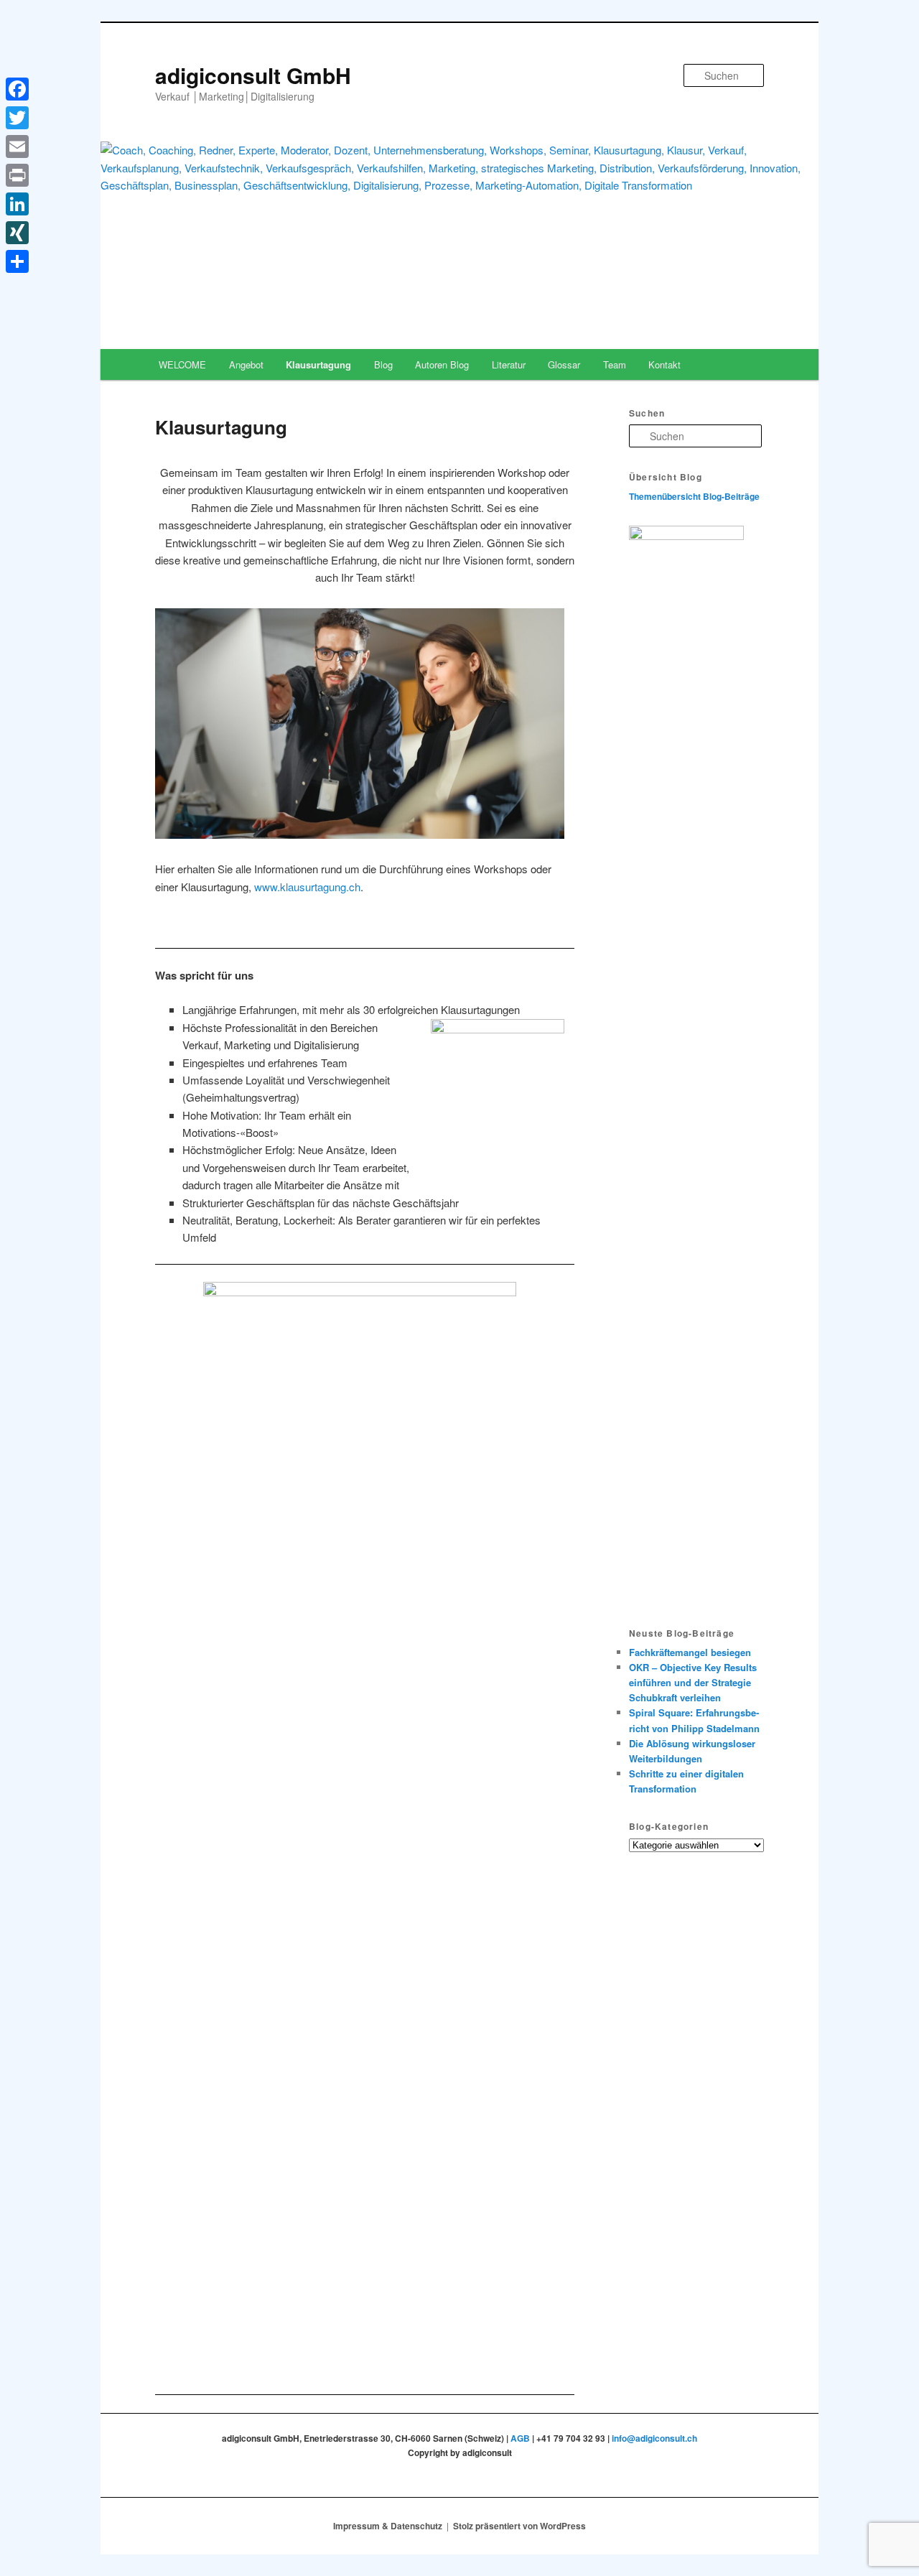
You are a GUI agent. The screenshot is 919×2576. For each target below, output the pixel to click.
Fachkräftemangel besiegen (690, 1652)
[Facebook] (17, 89)
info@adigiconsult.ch (654, 2438)
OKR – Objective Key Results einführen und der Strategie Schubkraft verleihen (693, 1682)
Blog (383, 364)
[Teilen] (17, 261)
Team (615, 364)
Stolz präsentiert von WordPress (519, 2526)
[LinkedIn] (17, 204)
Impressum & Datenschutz (388, 2526)
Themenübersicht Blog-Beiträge (694, 496)
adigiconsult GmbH (253, 75)
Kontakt (664, 364)
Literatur (509, 364)
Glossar (564, 364)
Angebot (246, 364)
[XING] (17, 233)
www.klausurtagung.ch (307, 887)
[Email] (17, 147)
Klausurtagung (318, 364)
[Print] (17, 175)
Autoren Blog (442, 364)
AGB (520, 2438)
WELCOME (182, 364)
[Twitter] (17, 118)
